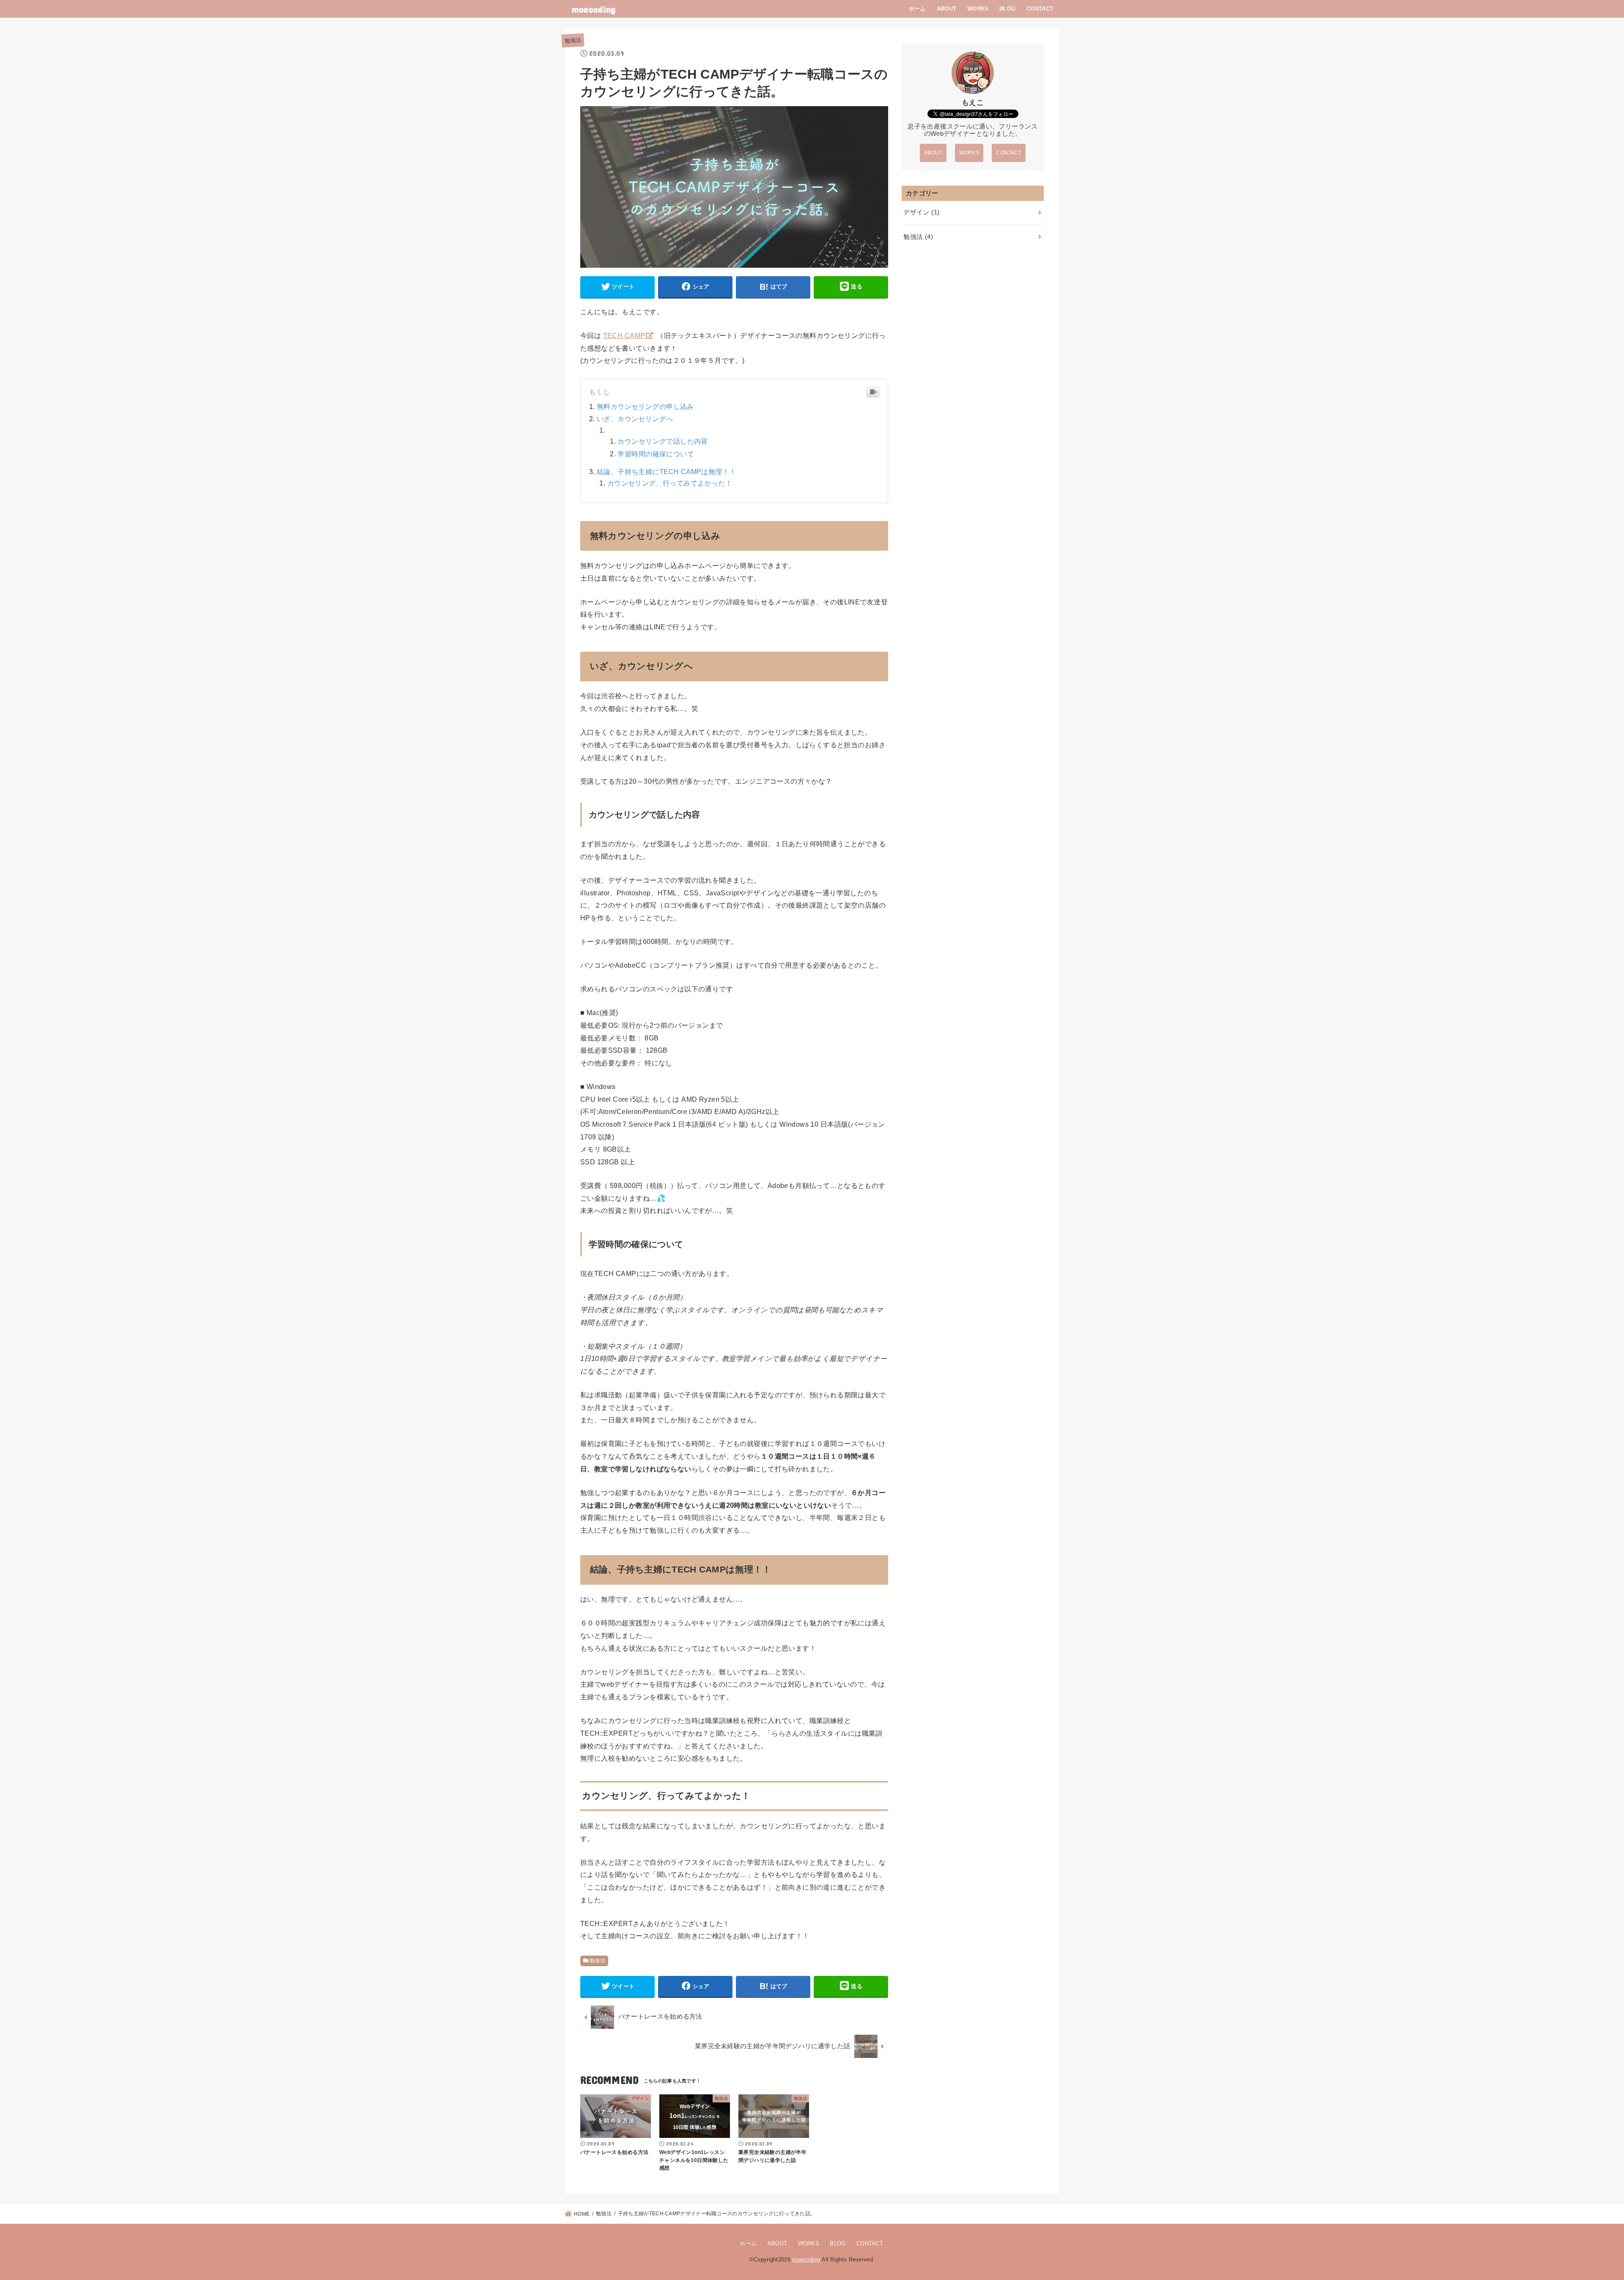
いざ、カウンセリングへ (635, 419)
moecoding (594, 9)
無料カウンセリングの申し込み (645, 406)
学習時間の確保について (656, 454)
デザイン (921, 212)
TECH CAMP (624, 335)
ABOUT (947, 9)
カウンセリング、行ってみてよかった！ (670, 483)
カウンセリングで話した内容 (662, 441)
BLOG (1007, 9)
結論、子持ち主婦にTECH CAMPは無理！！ (666, 472)
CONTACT (1040, 9)
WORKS (978, 9)
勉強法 (573, 40)
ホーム (917, 9)
